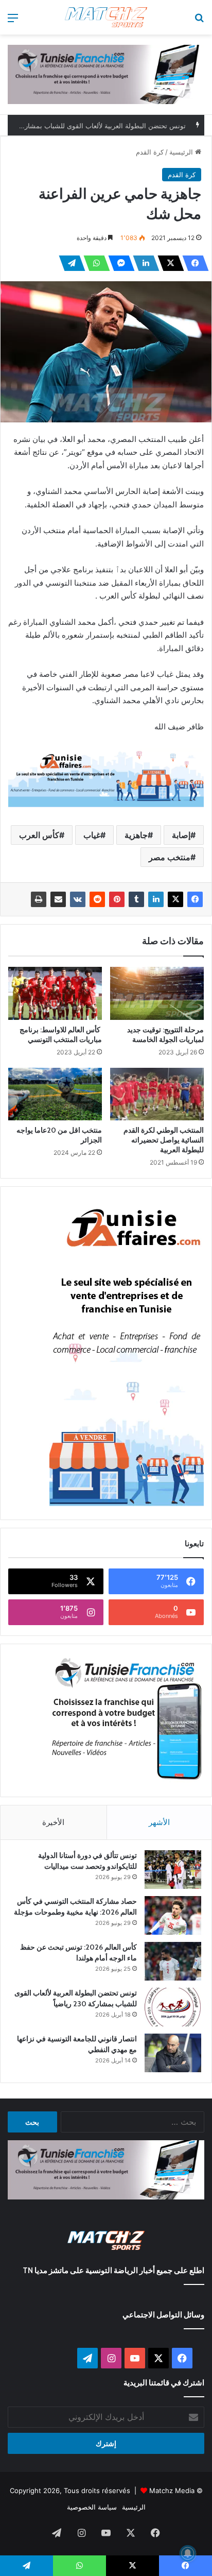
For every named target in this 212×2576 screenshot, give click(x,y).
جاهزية (136, 835)
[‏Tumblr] (136, 899)
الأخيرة (53, 1822)
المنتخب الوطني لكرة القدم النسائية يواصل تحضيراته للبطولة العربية (164, 1140)
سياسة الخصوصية (92, 2507)
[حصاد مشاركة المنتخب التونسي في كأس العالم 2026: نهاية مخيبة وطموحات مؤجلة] (173, 1915)
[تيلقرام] (69, 263)
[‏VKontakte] (78, 899)
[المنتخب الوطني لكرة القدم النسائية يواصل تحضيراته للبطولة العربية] (157, 1094)
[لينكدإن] (143, 263)
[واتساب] (94, 263)
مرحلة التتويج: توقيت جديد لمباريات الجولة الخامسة (165, 1035)
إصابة (181, 835)
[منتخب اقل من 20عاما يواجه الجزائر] (55, 1094)
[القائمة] (13, 21)
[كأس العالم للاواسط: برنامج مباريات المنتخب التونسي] (55, 993)
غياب (92, 835)
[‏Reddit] (97, 899)
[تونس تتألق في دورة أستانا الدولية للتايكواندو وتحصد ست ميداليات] (173, 1870)
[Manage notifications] (188, 2553)
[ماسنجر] (118, 263)
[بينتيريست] (117, 899)
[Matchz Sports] (106, 17)
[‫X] (168, 263)
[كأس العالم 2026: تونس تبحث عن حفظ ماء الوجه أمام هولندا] (173, 1961)
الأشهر (159, 1822)
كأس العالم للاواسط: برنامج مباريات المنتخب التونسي (61, 1035)
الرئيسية (182, 152)
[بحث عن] (199, 21)
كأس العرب (39, 835)
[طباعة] (39, 899)
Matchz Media (172, 2490)
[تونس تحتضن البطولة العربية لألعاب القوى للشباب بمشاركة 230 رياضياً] (173, 2007)
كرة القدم (150, 152)
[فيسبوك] (192, 263)
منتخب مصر (170, 857)
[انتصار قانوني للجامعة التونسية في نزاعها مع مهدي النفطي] (173, 2053)
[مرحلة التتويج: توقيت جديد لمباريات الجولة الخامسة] (157, 993)
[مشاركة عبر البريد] (58, 899)
